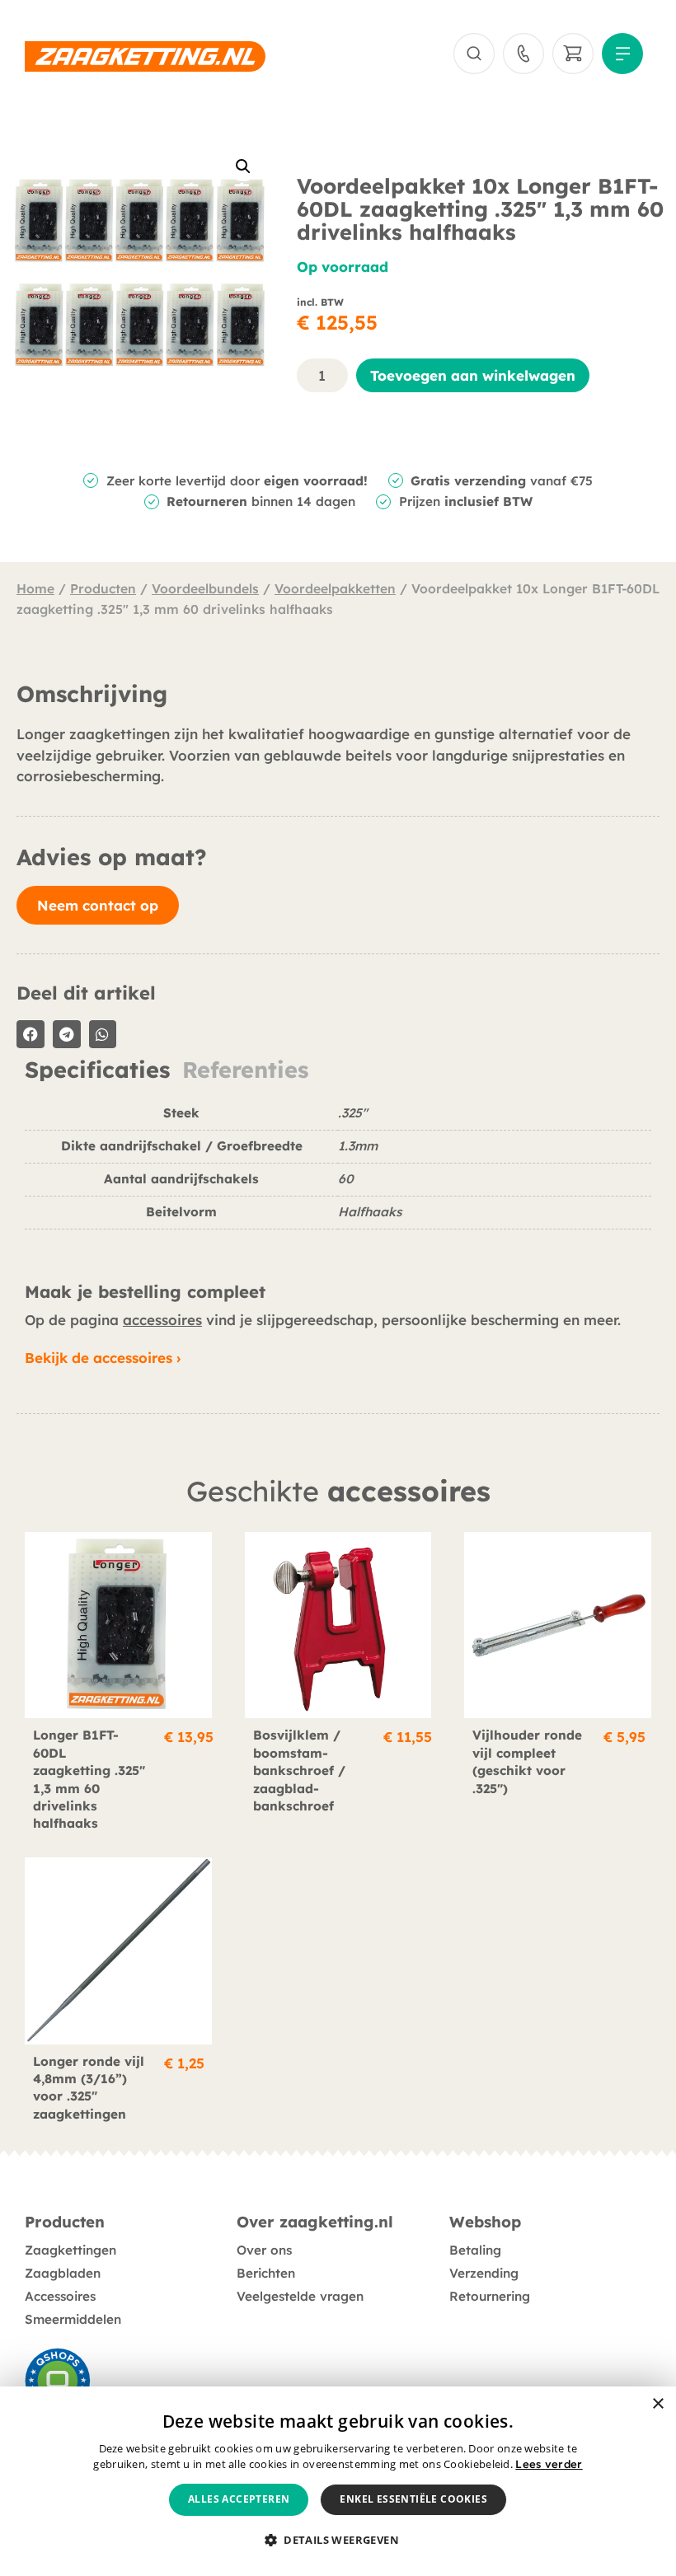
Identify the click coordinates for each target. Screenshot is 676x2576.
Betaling (475, 2250)
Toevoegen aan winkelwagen (473, 375)
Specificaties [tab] (97, 1070)
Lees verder (549, 2464)
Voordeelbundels (205, 588)
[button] (243, 166)
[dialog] (338, 2481)
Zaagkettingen (70, 2250)
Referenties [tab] (245, 1070)
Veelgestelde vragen (300, 2296)
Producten (103, 588)
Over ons (264, 2250)
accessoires (162, 1320)
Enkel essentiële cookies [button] (413, 2499)
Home (35, 588)
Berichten (266, 2273)
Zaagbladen (63, 2273)
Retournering (490, 2296)
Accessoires (60, 2296)
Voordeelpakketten (335, 588)
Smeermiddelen (73, 2319)
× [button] (657, 2404)
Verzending (484, 2273)
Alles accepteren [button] (239, 2499)
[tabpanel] (338, 1174)
